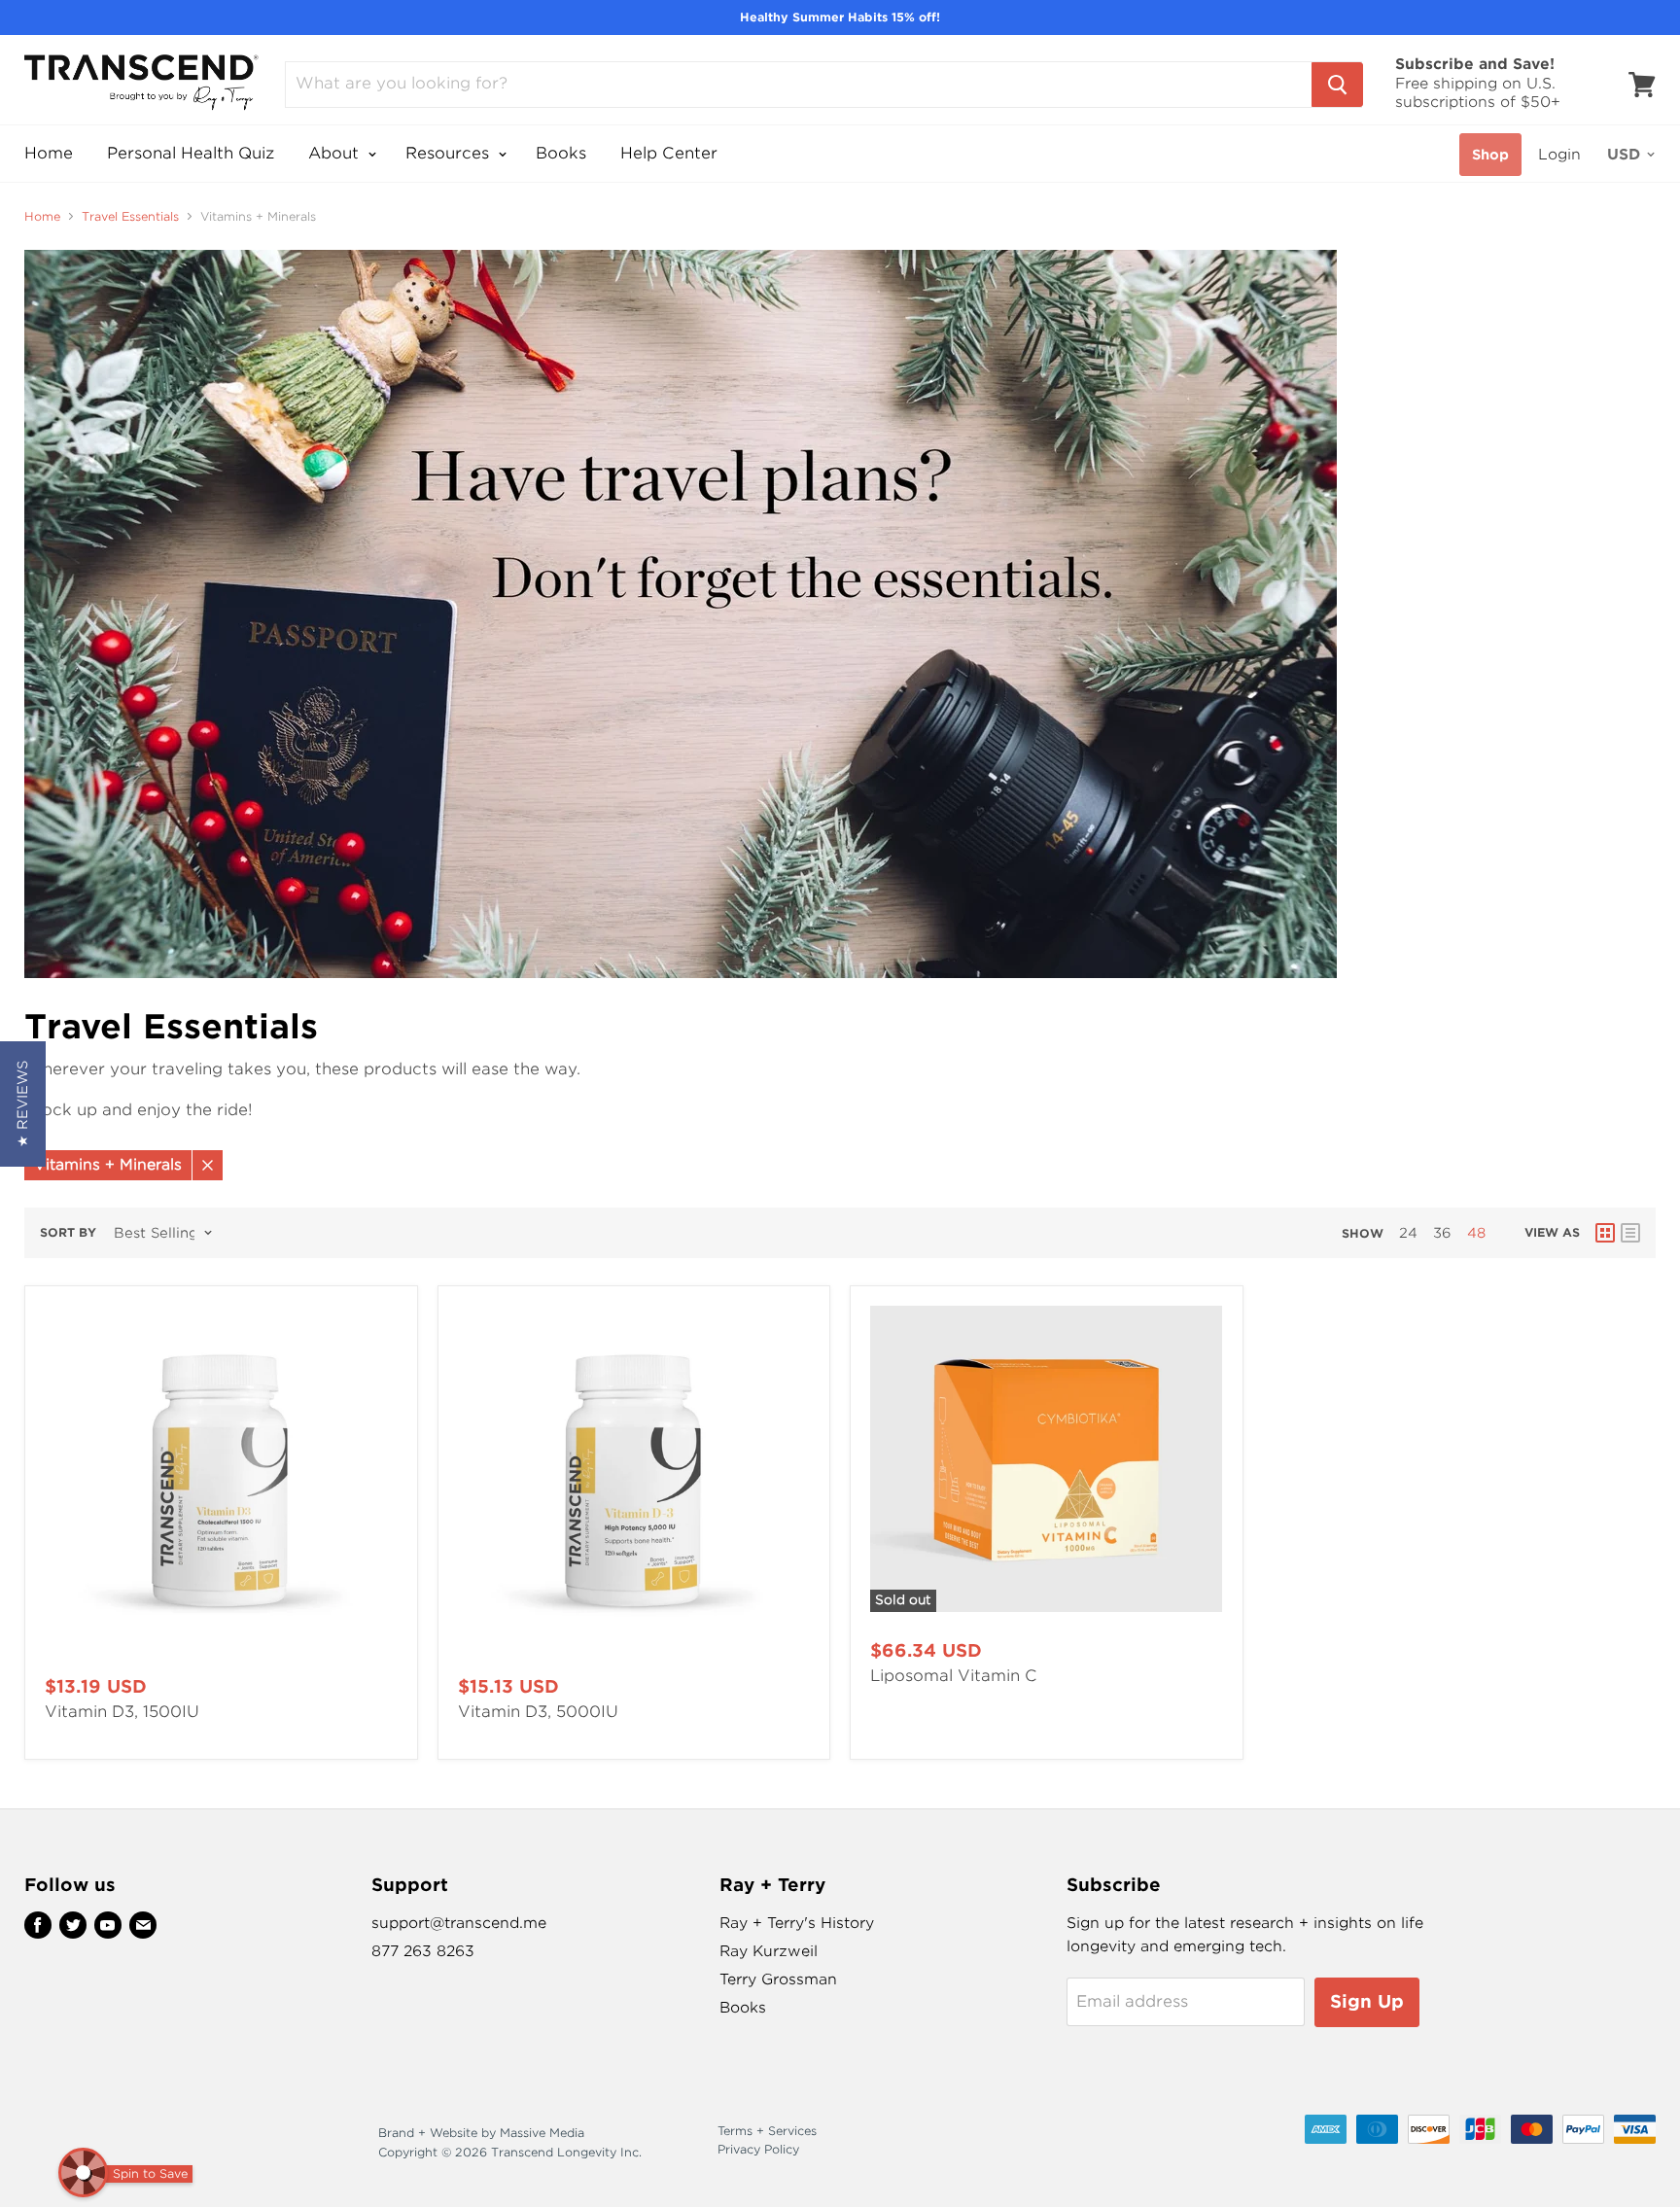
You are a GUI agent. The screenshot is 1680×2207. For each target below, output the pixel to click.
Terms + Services (767, 2131)
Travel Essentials (130, 217)
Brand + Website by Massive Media (481, 2133)
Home (49, 153)
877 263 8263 (423, 1951)
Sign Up (1367, 2001)
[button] (23, 1104)
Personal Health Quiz (191, 153)
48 (1476, 1233)
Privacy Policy (758, 2149)
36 (1442, 1233)
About (336, 153)
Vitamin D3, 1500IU (122, 1712)
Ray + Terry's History (797, 1923)
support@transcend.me (459, 1923)
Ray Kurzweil (769, 1951)
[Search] (1337, 85)
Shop (1490, 155)
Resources (450, 153)
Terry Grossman (778, 1979)
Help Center (669, 153)
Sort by (68, 1233)
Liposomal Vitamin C (954, 1676)
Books (561, 153)
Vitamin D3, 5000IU (538, 1712)
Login (1559, 155)
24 (1408, 1233)
